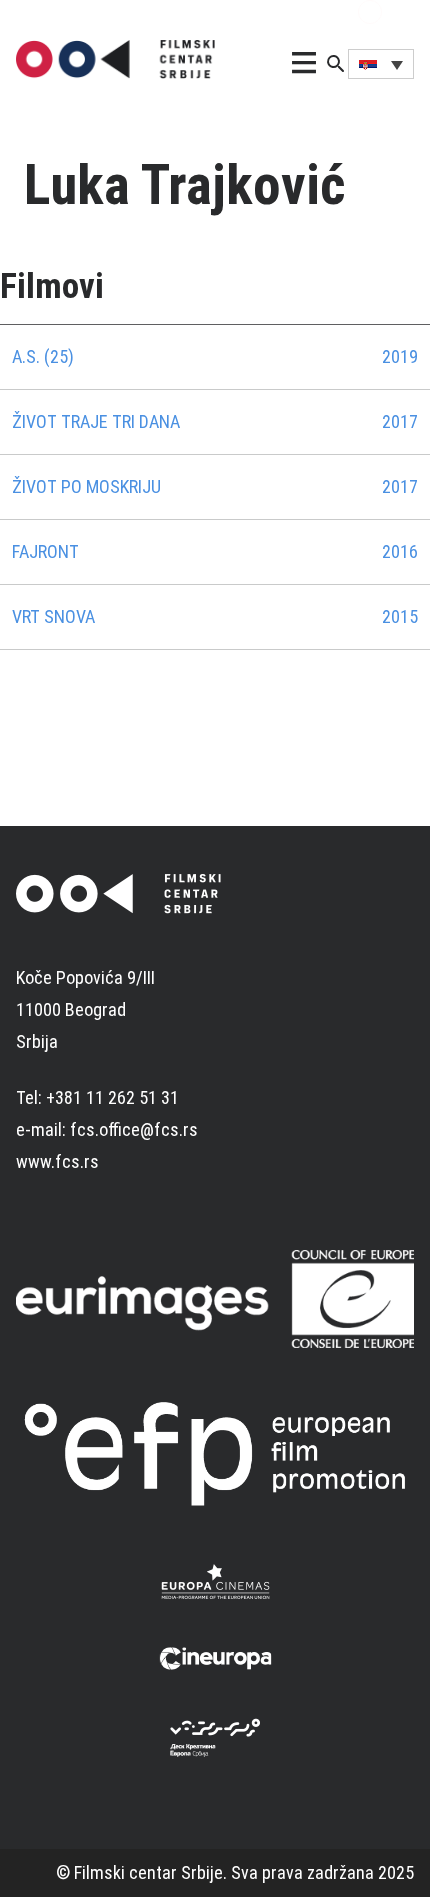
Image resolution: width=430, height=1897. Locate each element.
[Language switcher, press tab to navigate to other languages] (381, 64)
